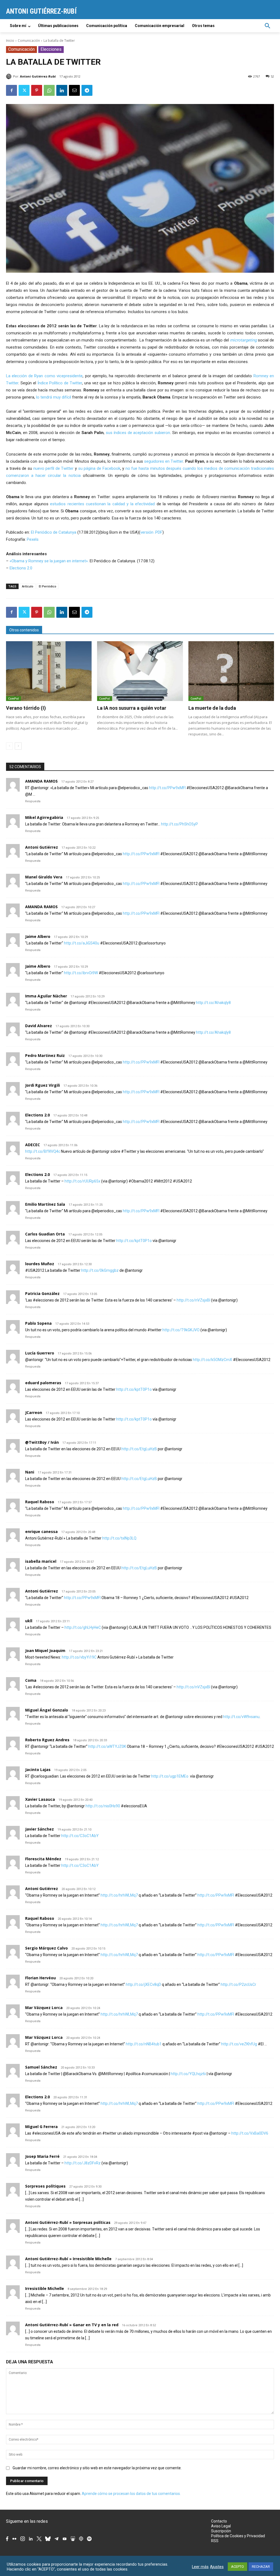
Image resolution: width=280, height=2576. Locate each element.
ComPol (14, 699)
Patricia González (42, 1293)
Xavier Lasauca (40, 1799)
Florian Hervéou (40, 1978)
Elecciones (51, 49)
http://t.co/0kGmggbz (100, 1270)
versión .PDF (151, 532)
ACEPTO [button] (237, 2567)
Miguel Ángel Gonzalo (47, 1710)
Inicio (10, 41)
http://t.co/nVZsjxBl (193, 1300)
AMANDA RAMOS (41, 781)
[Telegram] (87, 90)
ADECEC (33, 1145)
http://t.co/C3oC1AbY (80, 1836)
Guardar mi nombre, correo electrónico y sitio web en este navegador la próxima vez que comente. (97, 2468)
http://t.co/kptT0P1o (134, 1241)
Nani (30, 1472)
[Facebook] (11, 90)
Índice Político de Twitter (60, 383)
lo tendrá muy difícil (54, 397)
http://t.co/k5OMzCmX (212, 1360)
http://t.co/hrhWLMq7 (119, 1895)
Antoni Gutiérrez (42, 847)
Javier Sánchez (40, 1829)
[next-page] (18, 746)
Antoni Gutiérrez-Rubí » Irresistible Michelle (68, 2259)
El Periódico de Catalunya (54, 532)
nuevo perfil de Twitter (54, 468)
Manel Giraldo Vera (44, 877)
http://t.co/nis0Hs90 (103, 1806)
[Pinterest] (37, 90)
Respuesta (33, 801)
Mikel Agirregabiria (44, 817)
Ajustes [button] (217, 2567)
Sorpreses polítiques (45, 2186)
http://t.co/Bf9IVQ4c (43, 1151)
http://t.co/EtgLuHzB (139, 1449)
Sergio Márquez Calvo (46, 1948)
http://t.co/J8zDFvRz (83, 2163)
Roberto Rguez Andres (47, 1740)
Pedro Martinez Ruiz (45, 1055)
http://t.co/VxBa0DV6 (250, 2133)
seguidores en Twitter (164, 461)
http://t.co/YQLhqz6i (188, 2074)
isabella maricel (41, 1561)
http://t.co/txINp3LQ (119, 1538)
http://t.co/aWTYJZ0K (107, 1746)
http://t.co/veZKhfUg (239, 2044)
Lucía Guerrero (40, 1353)
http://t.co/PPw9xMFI (167, 788)
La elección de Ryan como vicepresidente (44, 376)
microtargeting (243, 340)
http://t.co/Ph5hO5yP (180, 824)
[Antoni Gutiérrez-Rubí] (10, 76)
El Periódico (48, 586)
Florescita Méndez (43, 1859)
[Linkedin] (62, 90)
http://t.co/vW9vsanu (241, 1717)
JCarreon (34, 1412)
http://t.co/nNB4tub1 (144, 2044)
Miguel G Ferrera (41, 2127)
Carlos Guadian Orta (45, 1234)
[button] (267, 26)
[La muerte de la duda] (231, 671)
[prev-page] (9, 746)
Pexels (33, 539)
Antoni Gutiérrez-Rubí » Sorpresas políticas (68, 2222)
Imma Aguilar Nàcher (46, 996)
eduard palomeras (43, 1383)
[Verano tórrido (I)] (49, 671)
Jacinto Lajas (38, 1770)
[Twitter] (24, 90)
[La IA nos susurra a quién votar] (140, 671)
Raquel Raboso (40, 1502)
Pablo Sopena (38, 1323)
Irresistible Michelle (45, 2288)
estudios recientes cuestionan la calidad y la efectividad (102, 504)
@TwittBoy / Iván (42, 1442)
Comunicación (29, 41)
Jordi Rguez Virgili (43, 1085)
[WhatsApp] (49, 90)
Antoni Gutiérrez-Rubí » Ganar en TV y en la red (72, 2325)
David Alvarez (39, 1026)
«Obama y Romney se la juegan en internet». (49, 561)
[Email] (74, 90)
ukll (29, 1621)
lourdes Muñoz (40, 1264)
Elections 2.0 (21, 568)
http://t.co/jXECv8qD (143, 1984)
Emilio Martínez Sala (45, 1204)
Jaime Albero (38, 936)
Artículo (28, 586)
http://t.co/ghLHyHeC (83, 1627)
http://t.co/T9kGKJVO (181, 1330)
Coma (31, 1680)
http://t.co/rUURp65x (82, 1181)
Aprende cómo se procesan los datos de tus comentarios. (131, 2494)
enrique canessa (41, 1531)
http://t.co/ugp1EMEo (170, 1776)
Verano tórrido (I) (26, 708)
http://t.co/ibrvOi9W (81, 973)
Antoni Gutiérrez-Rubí (38, 76)
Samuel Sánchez (41, 2067)
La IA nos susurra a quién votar (132, 708)
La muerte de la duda (212, 708)
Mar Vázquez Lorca (44, 2008)
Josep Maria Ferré (42, 2156)
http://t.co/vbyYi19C (79, 1657)
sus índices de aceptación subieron (138, 433)
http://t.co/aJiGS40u (82, 943)
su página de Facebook (99, 468)
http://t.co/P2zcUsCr (238, 1984)
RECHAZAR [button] (261, 2567)
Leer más (200, 2567)
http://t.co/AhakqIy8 (213, 1003)
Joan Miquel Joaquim (45, 1651)
